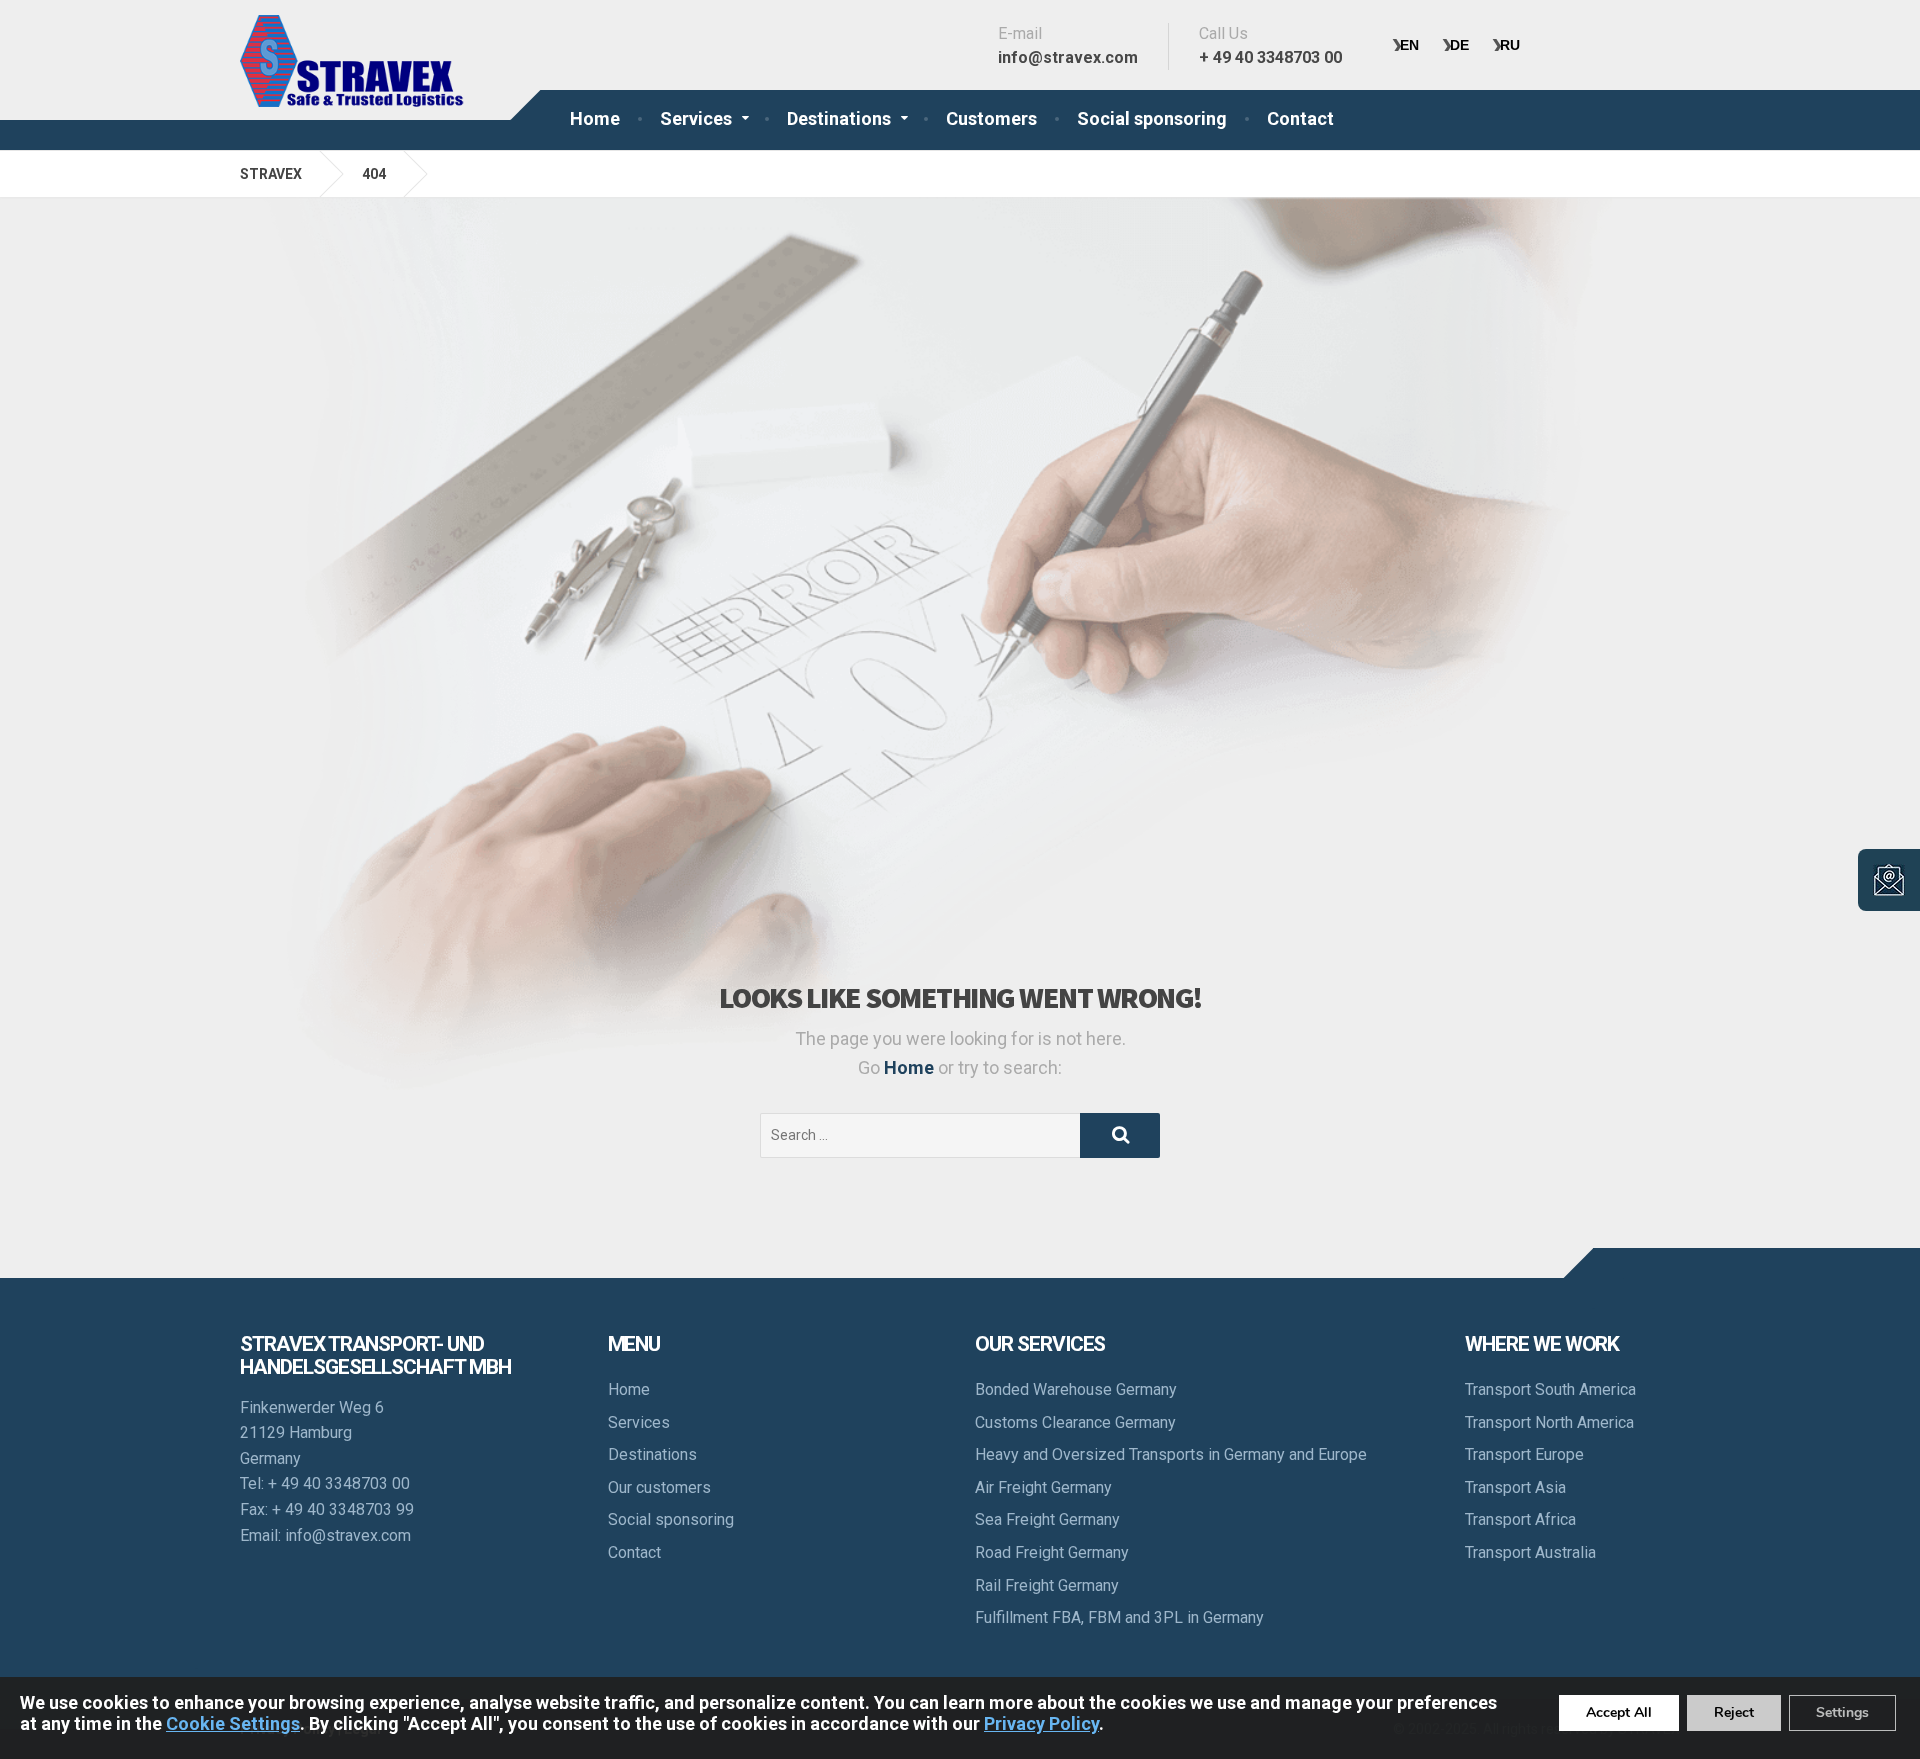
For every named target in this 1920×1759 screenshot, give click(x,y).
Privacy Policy (1041, 1723)
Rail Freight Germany (1047, 1585)
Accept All (1619, 1712)
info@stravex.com (348, 1535)
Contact (1300, 118)
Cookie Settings (233, 1723)
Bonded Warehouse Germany (1076, 1389)
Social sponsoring (1152, 118)
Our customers (659, 1487)
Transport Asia (1515, 1487)
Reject (1734, 1712)
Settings (1842, 1712)
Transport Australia (1530, 1552)
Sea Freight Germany (1047, 1519)
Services (696, 118)
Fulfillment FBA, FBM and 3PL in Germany (1119, 1617)
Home (595, 118)
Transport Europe (1524, 1454)
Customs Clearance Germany (1075, 1422)
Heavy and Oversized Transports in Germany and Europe (1171, 1454)
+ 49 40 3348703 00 (339, 1483)
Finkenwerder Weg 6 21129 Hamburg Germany (312, 1433)
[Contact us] (1889, 880)
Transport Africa (1520, 1519)
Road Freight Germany (1052, 1552)
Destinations (839, 118)
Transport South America (1550, 1389)
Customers (991, 118)
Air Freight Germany (1043, 1487)
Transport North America (1549, 1422)
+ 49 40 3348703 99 (343, 1509)
